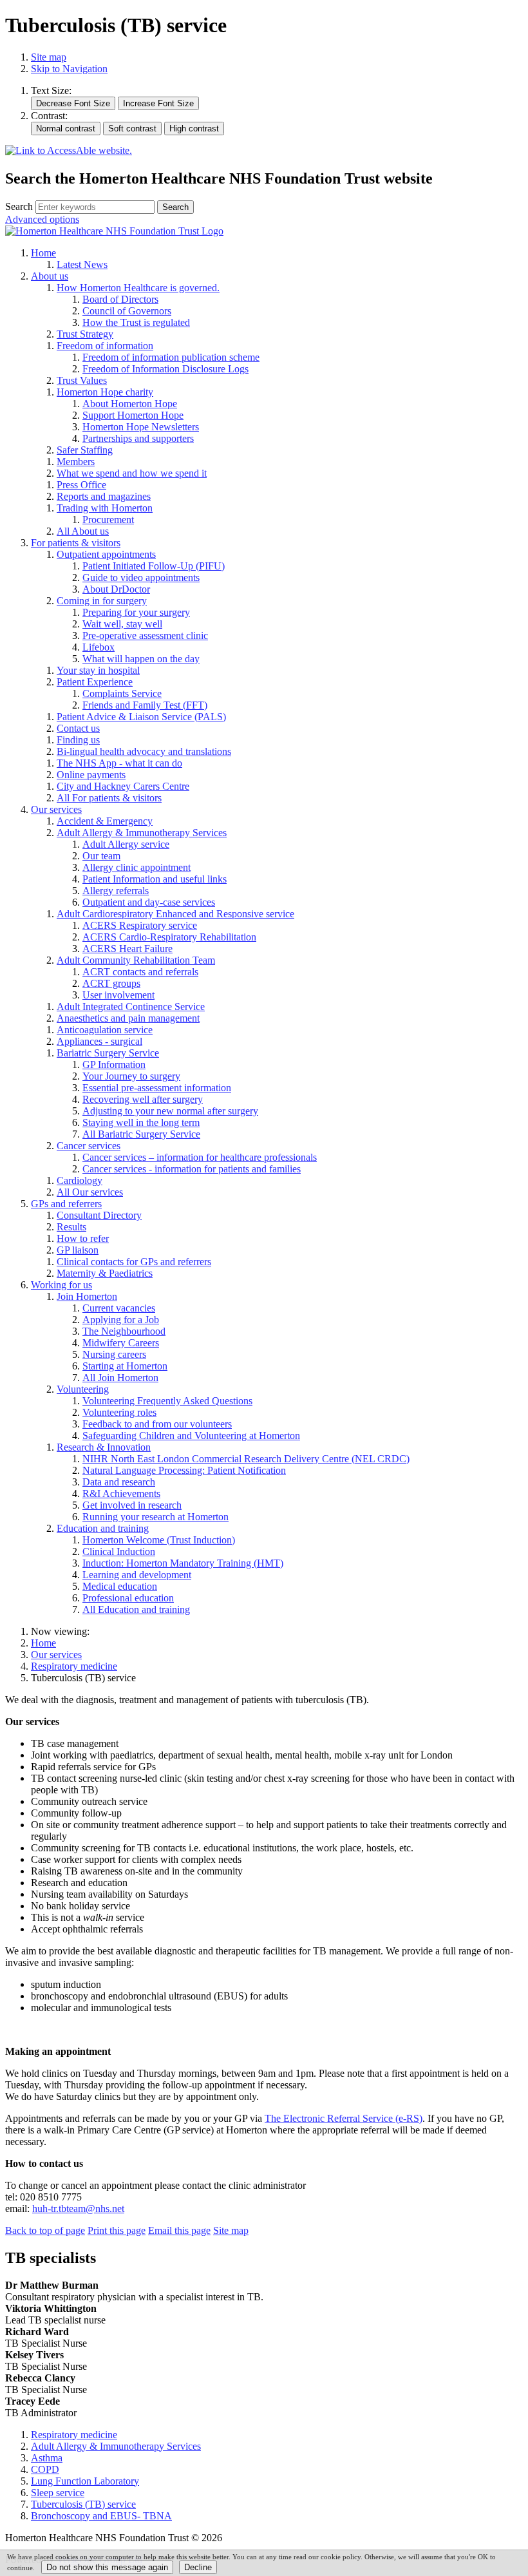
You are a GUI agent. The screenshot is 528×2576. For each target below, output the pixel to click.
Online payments (91, 775)
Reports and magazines (104, 496)
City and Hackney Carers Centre (123, 786)
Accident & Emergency (105, 821)
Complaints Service (122, 693)
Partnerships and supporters (138, 438)
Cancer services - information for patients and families (192, 1169)
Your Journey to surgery (131, 1076)
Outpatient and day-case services (149, 902)
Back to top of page (45, 2230)
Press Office (81, 485)
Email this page (179, 2230)
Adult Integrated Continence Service (131, 1007)
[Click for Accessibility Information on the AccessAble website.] (69, 151)
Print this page (117, 2230)
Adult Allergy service (126, 844)
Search (19, 206)
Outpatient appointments (106, 554)
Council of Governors (127, 311)
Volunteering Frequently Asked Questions (167, 1401)
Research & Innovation (104, 1447)
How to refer (83, 1238)
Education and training (103, 1528)
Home (43, 253)
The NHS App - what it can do (119, 763)
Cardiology (80, 1180)
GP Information (114, 1064)
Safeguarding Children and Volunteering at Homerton (191, 1436)
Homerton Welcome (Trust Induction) (159, 1540)
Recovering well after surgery (143, 1099)
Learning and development (137, 1575)
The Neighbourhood (124, 1331)
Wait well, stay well (122, 624)
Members (76, 462)
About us (50, 276)
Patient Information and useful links (155, 879)
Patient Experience (95, 682)
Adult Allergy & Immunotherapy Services (142, 833)
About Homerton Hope (130, 404)
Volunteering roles (119, 1412)
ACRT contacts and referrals (140, 972)
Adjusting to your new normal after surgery (170, 1111)
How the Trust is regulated (136, 322)
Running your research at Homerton (156, 1517)
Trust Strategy (85, 334)
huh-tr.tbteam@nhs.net (78, 2209)
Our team (101, 856)
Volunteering (83, 1389)
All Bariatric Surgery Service (141, 1134)
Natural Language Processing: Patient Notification (184, 1470)
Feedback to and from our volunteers (157, 1424)
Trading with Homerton (105, 508)
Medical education (120, 1586)
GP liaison (78, 1250)
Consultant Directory (99, 1215)
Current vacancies (119, 1308)
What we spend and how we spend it (132, 473)
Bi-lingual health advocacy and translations (144, 751)
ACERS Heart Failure (127, 949)
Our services (56, 809)
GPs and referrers (66, 1204)
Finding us (78, 740)
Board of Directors (120, 299)
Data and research (119, 1482)
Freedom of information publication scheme (171, 357)
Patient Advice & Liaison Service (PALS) (141, 717)
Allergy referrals (116, 891)
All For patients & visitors (109, 798)
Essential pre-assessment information (157, 1088)
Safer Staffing (85, 450)
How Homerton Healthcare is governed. (138, 288)
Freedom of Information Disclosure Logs (165, 369)
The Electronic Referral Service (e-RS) (344, 2118)
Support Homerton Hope (133, 415)
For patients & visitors (76, 543)
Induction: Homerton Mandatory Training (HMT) (183, 1563)
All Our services (90, 1192)
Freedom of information (105, 346)
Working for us (61, 1285)
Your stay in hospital (98, 670)
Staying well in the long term (141, 1122)
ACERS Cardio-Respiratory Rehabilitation (169, 937)
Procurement (108, 520)
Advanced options (42, 219)
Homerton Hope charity (105, 392)
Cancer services (89, 1146)
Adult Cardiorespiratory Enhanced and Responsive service (175, 914)
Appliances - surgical (99, 1041)
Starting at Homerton (125, 1366)
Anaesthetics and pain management (128, 1018)
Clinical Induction (119, 1551)
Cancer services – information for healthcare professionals (200, 1157)
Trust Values (82, 380)
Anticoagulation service (105, 1030)
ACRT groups (111, 983)
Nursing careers (114, 1354)
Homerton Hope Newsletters (141, 427)
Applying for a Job (121, 1320)
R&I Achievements (121, 1493)
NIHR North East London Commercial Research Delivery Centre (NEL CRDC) (246, 1459)
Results (71, 1227)
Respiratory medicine (74, 1666)
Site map (49, 57)
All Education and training (136, 1609)
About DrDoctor (116, 589)
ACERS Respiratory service (140, 925)
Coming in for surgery (102, 601)
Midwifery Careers (121, 1343)
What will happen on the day (141, 659)
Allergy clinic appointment (137, 867)
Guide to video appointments (141, 577)
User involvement (118, 995)
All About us (83, 531)
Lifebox (99, 647)
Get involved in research (132, 1505)
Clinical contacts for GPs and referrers (134, 1262)
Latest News (82, 264)
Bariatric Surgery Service (108, 1053)
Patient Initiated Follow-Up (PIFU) (154, 566)
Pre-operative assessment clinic (145, 635)
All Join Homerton (120, 1378)
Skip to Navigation (69, 69)
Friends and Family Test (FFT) (145, 705)
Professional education (128, 1598)
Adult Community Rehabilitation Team (136, 960)
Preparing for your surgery (136, 612)
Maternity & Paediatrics (105, 1273)
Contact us (78, 728)
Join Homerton (87, 1296)
